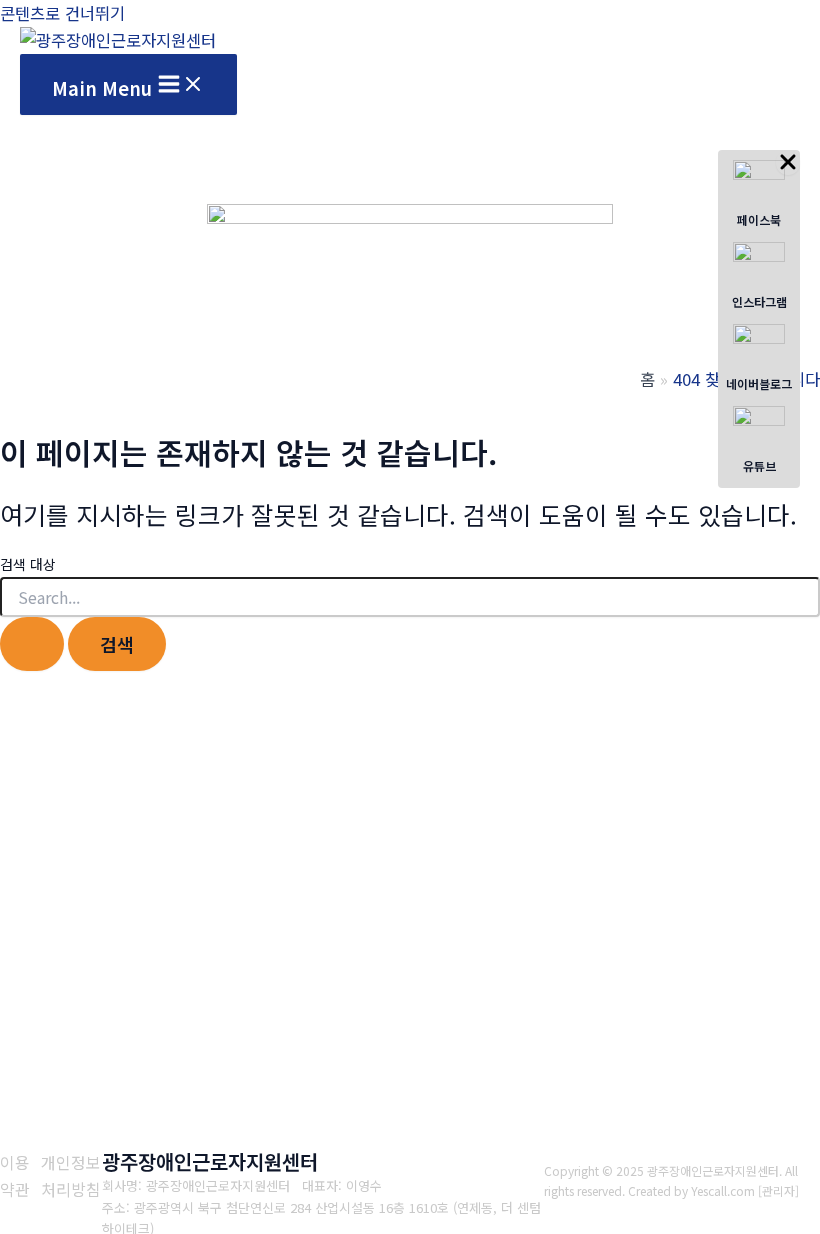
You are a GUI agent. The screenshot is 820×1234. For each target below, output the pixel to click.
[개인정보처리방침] (72, 1175)
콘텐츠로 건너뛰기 (62, 13)
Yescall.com (723, 1190)
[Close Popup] (788, 162)
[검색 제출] (32, 644)
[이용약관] (15, 1175)
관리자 (778, 1190)
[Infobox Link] (759, 196)
